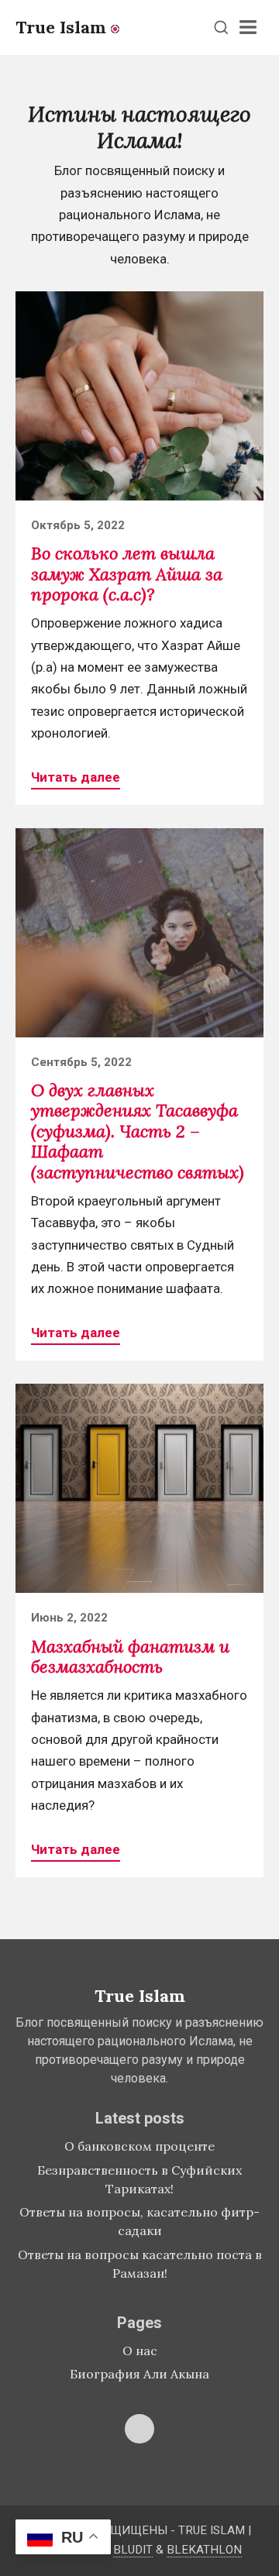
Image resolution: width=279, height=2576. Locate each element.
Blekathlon (204, 2550)
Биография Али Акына (139, 2374)
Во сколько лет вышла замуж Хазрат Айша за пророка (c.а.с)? (127, 574)
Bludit (133, 2550)
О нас (140, 2351)
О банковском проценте (139, 2146)
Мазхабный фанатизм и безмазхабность (130, 1656)
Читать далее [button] (76, 777)
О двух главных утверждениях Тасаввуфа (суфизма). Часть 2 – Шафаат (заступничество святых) (138, 1131)
